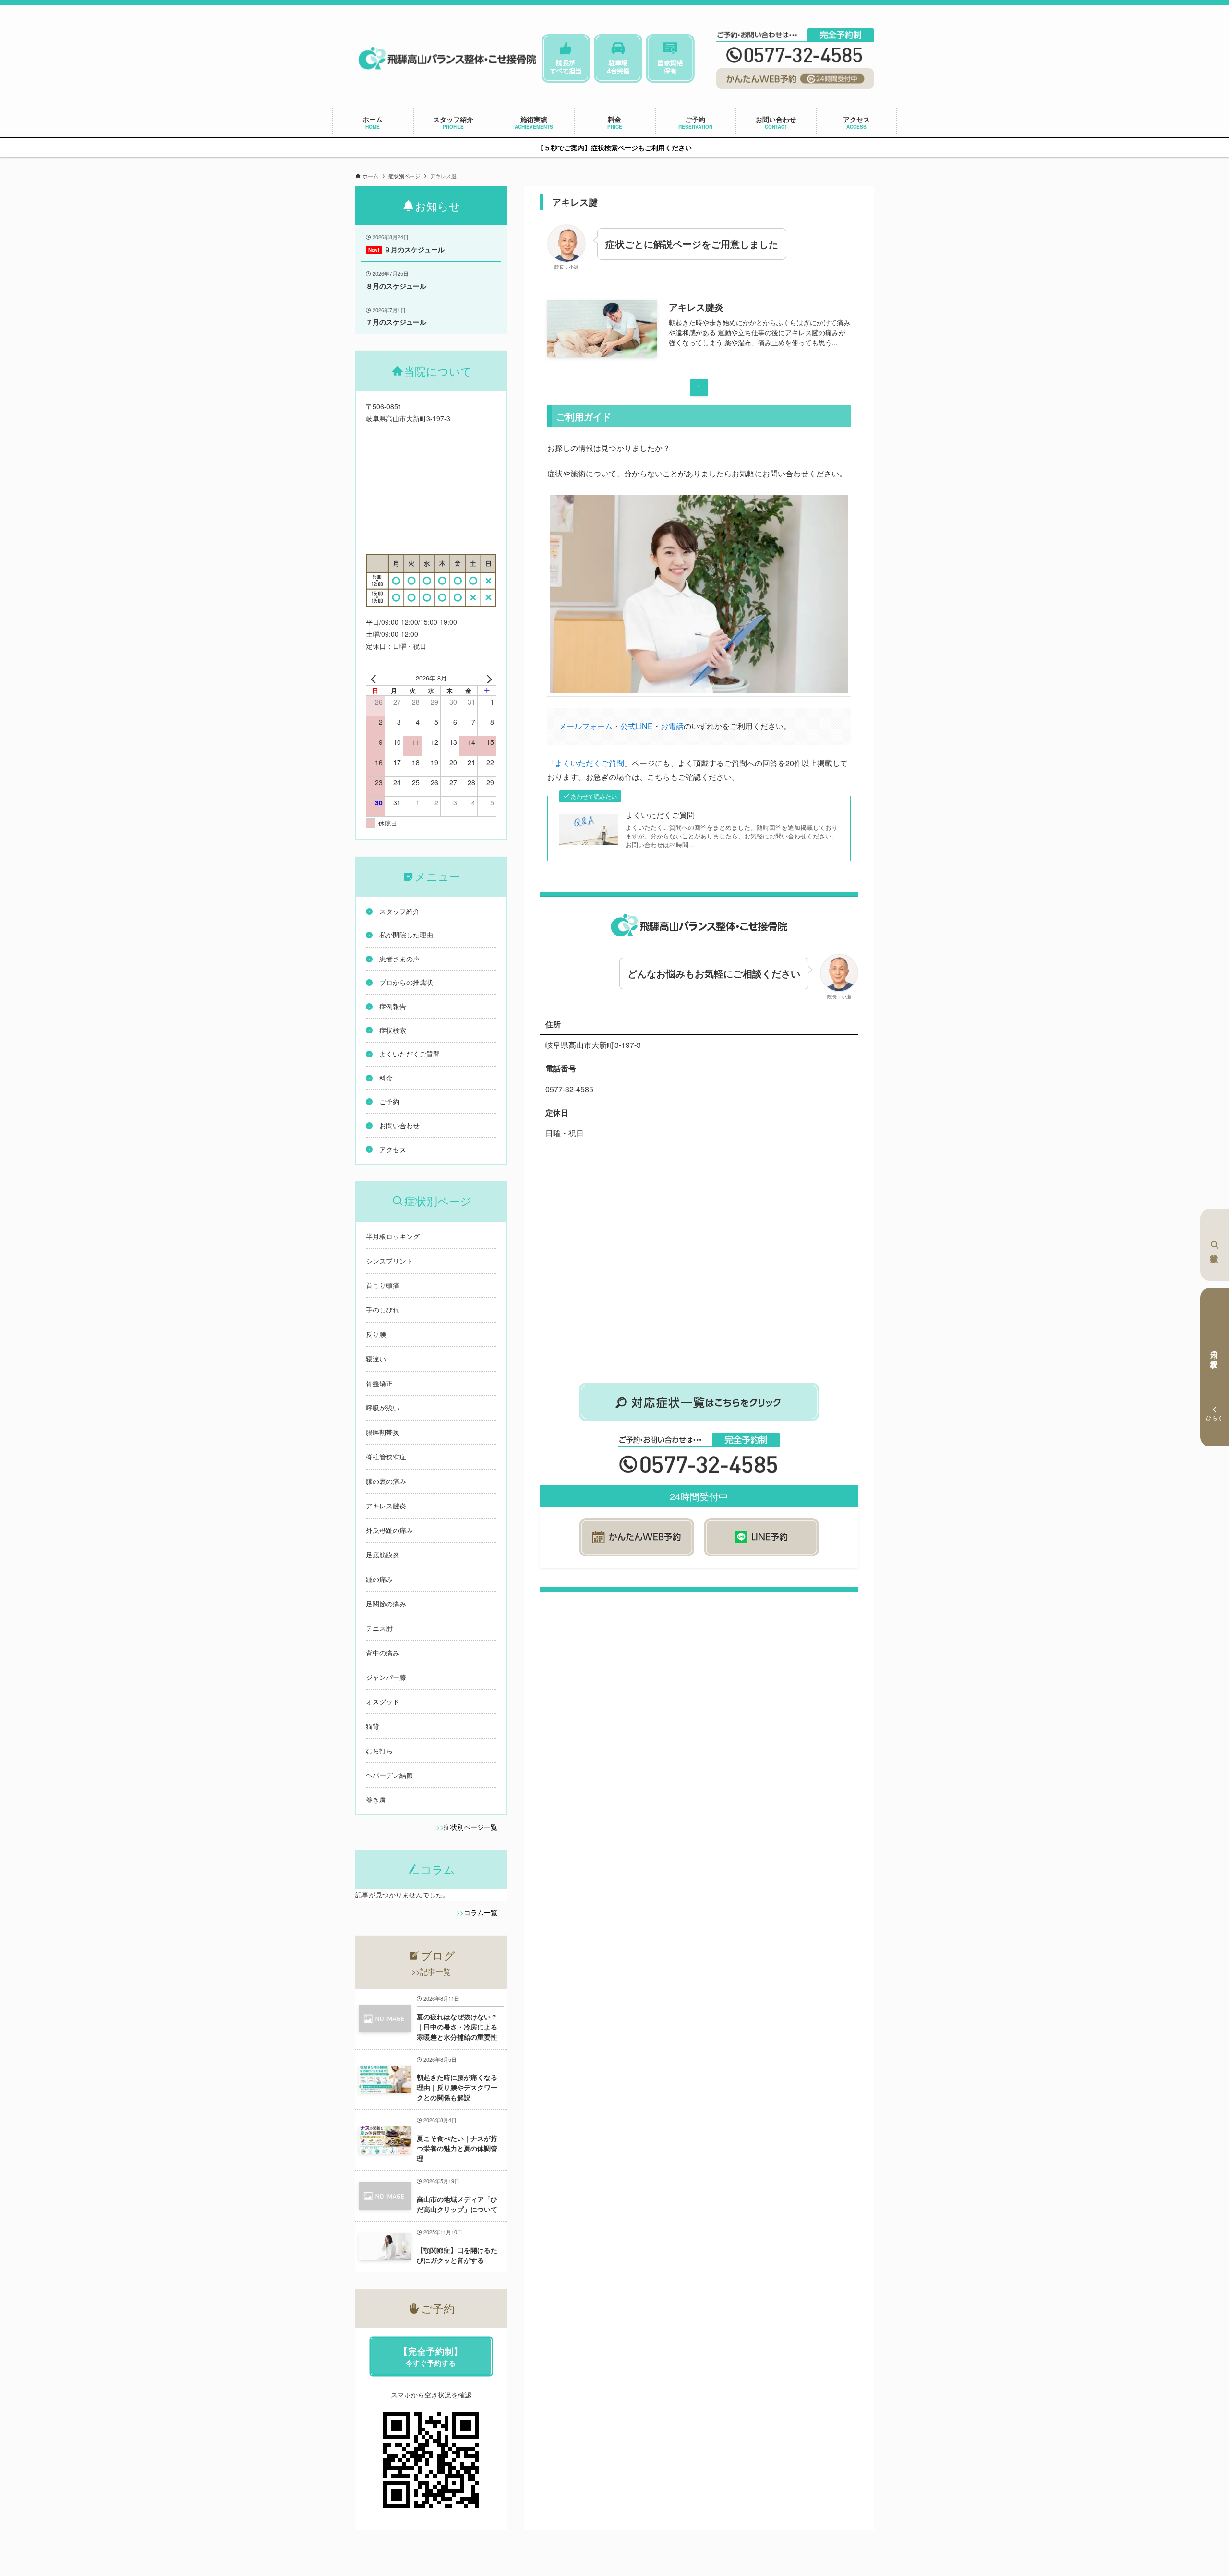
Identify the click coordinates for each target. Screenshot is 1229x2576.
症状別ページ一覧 (470, 1827)
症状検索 (1215, 1245)
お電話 (672, 726)
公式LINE (637, 726)
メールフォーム (586, 726)
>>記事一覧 (431, 1972)
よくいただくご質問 (590, 763)
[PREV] (375, 678)
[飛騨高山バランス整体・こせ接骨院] (447, 58)
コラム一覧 (481, 1912)
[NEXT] (487, 678)
